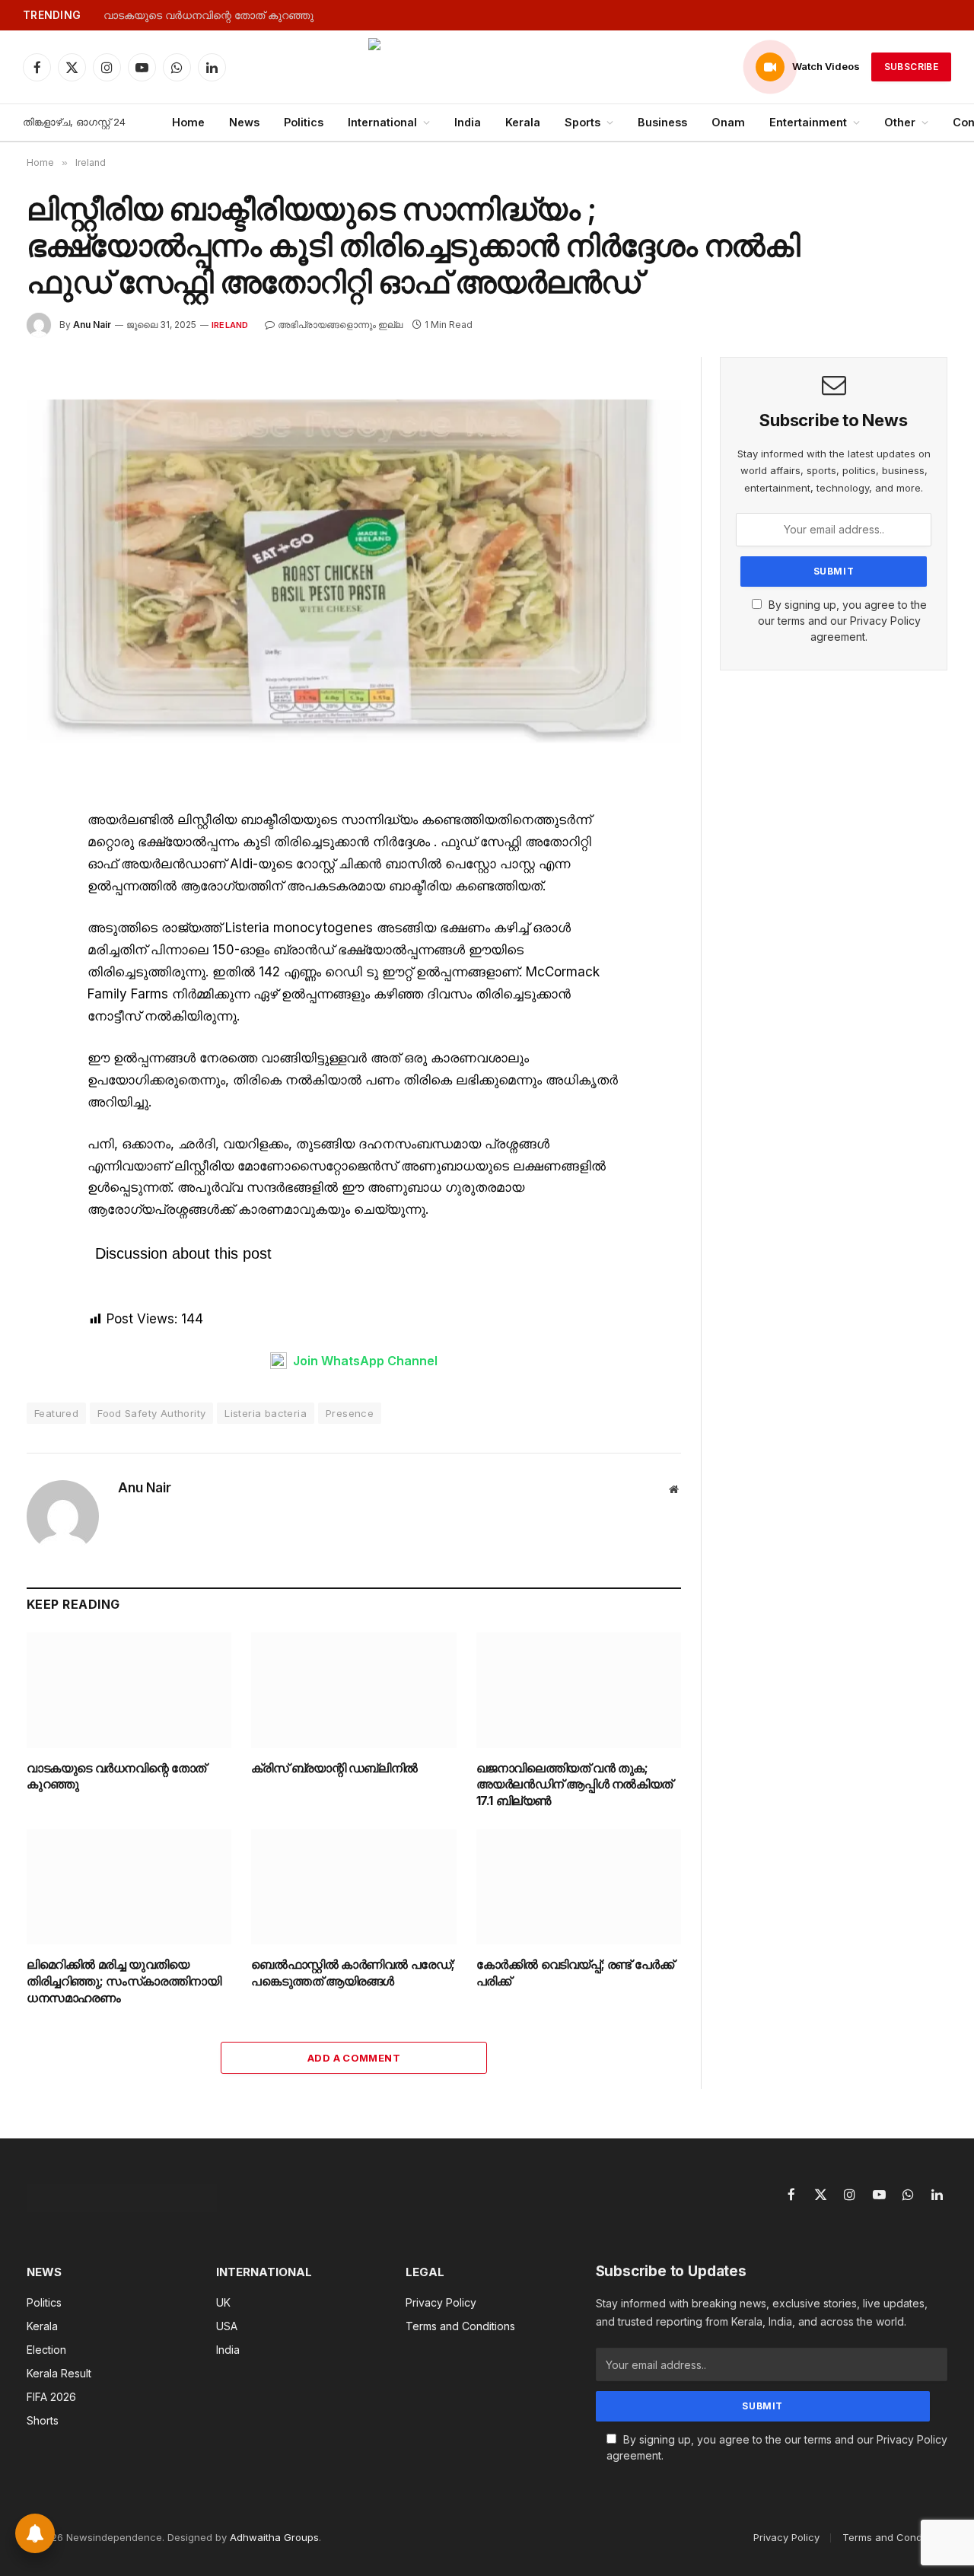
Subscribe (911, 67)
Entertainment (808, 122)
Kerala (523, 122)
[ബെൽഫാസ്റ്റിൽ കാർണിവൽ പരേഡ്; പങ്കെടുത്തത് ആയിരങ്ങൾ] (353, 1887)
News (244, 122)
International (382, 122)
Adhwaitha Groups (274, 2537)
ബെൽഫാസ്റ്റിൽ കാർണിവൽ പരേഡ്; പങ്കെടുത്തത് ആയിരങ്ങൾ (353, 1973)
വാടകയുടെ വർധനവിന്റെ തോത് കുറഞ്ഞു (208, 15)
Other (900, 122)
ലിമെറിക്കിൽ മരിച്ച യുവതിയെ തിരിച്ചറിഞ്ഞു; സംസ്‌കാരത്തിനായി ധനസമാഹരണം (124, 1981)
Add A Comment (354, 2058)
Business (662, 122)
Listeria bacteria (266, 1413)
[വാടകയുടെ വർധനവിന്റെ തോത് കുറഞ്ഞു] (129, 1690)
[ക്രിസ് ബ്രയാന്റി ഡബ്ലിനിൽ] (353, 1690)
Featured (56, 1413)
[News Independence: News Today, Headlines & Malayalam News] (487, 67)
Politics (304, 122)
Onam (728, 122)
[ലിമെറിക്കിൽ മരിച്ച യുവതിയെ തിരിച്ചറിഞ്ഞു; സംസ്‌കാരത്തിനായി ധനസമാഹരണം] (129, 1887)
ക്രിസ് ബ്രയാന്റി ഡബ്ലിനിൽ (334, 1768)
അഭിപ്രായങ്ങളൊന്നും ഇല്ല (340, 325)
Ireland (230, 325)
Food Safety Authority (151, 1413)
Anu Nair (92, 325)
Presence (350, 1413)
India (468, 122)
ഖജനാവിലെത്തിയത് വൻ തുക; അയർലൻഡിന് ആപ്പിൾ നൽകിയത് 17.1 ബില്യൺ (575, 1785)
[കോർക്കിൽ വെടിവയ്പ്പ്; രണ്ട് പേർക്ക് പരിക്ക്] (579, 1887)
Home (188, 122)
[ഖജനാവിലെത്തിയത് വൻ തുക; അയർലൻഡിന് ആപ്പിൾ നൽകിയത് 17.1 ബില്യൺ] (579, 1690)
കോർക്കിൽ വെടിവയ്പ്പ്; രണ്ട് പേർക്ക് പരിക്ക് (575, 1973)
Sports (582, 122)
